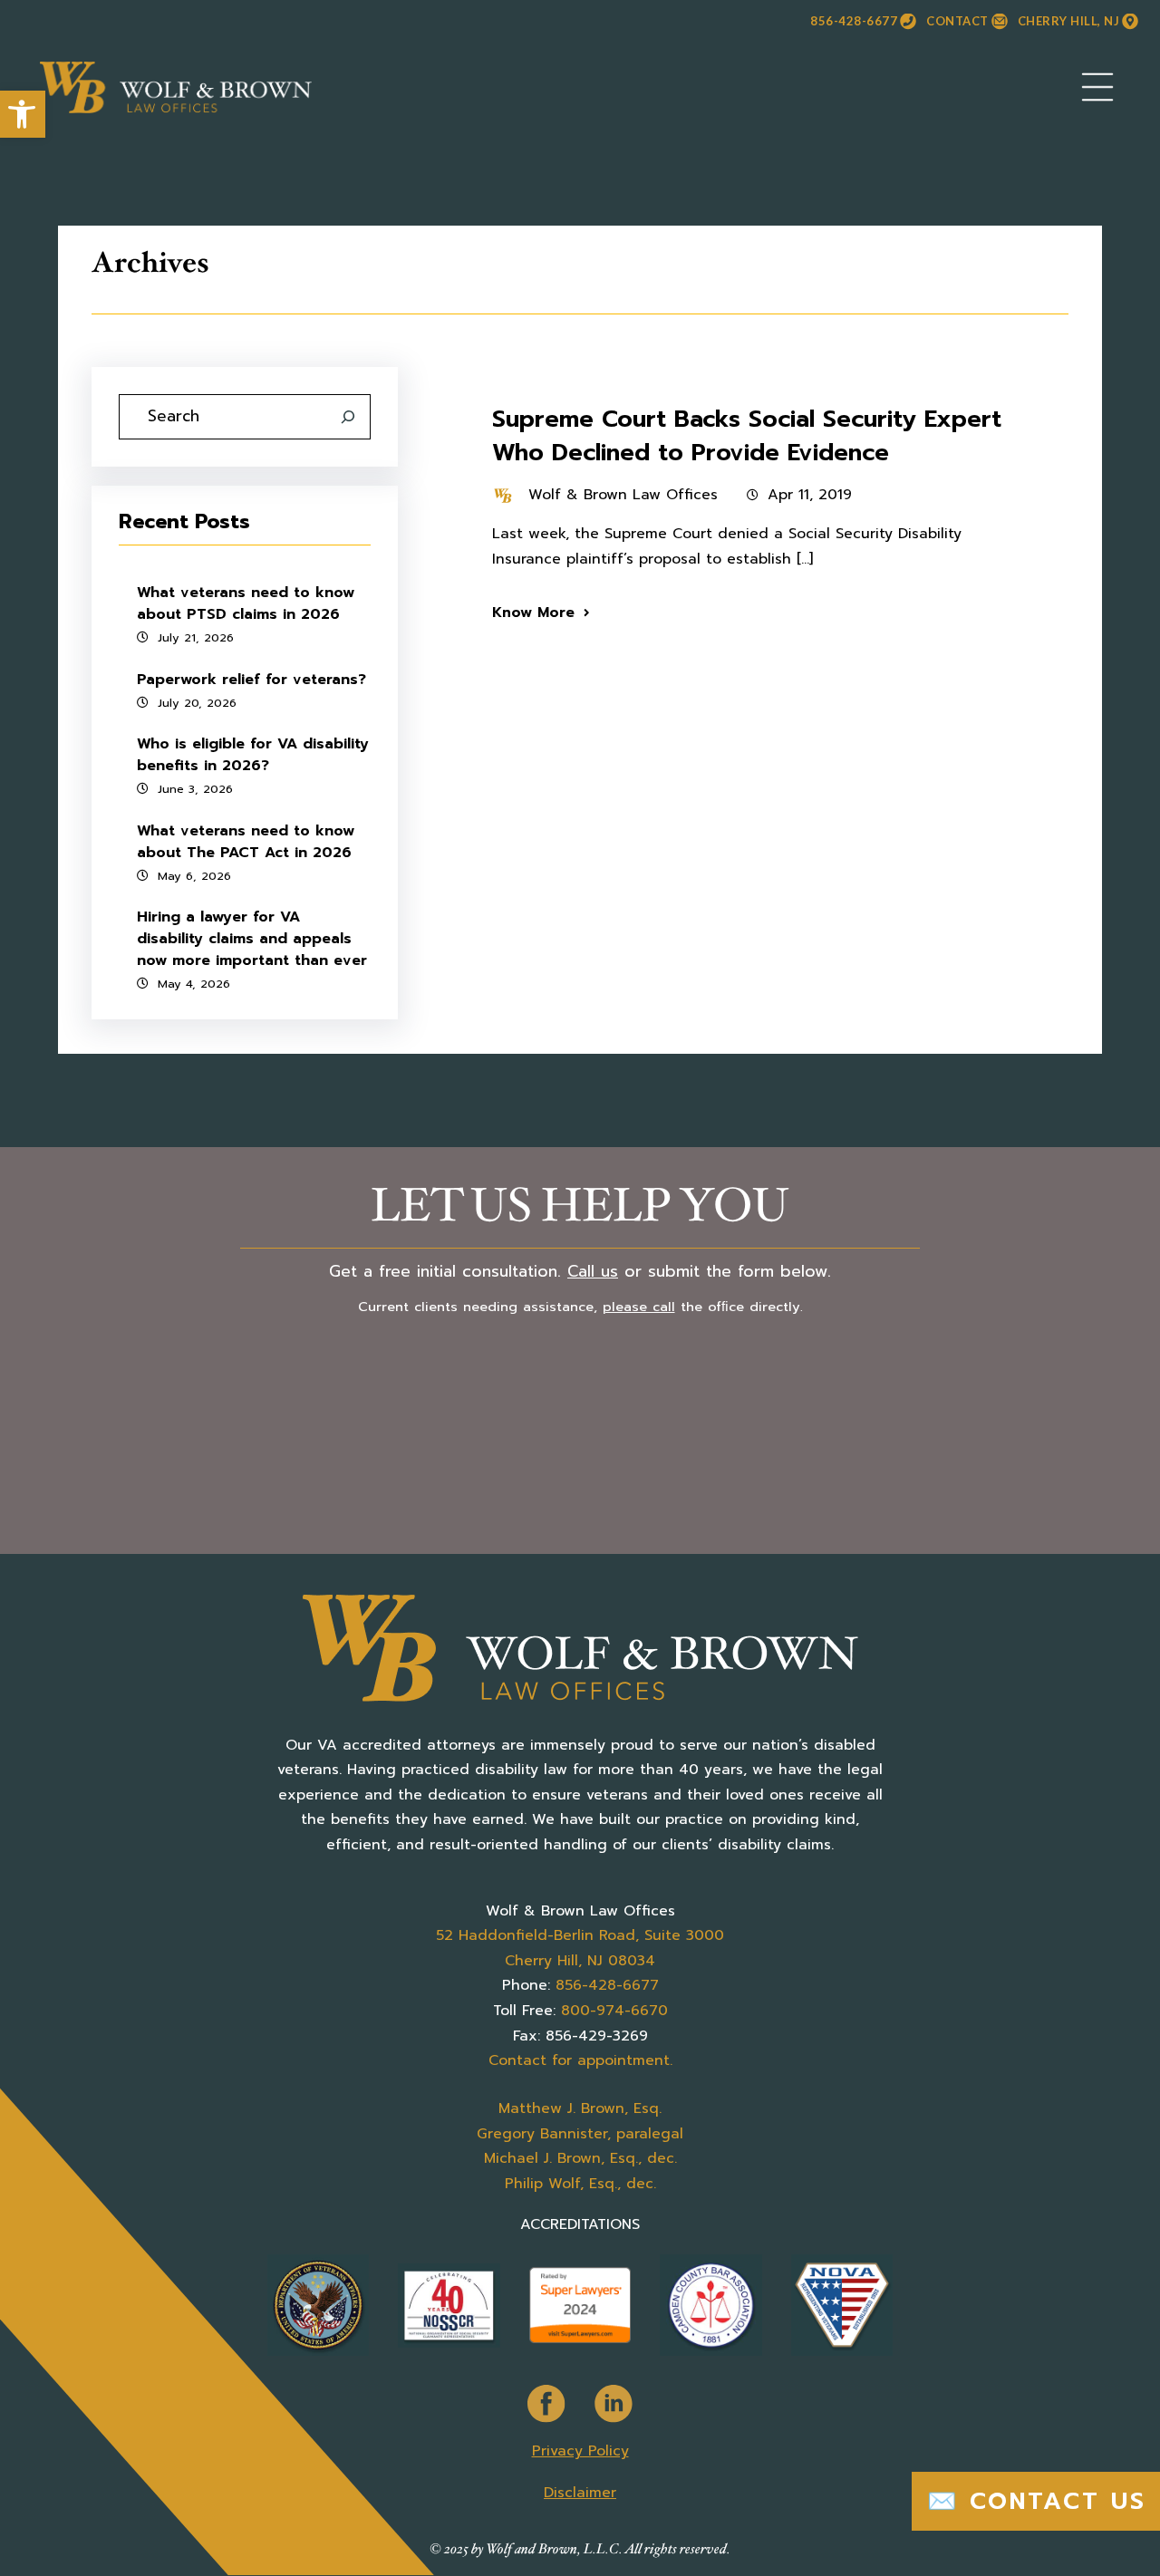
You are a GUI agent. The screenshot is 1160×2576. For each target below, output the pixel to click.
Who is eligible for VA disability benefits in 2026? (253, 755)
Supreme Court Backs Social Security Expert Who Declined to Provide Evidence (747, 436)
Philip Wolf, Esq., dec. (580, 2184)
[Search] (348, 417)
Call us (593, 1271)
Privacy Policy (580, 2451)
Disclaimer (580, 2493)
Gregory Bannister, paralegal (580, 2134)
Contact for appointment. (580, 2060)
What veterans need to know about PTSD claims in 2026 (246, 603)
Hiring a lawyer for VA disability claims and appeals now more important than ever (252, 939)
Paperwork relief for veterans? (251, 680)
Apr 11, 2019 (810, 495)
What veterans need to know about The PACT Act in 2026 (246, 842)
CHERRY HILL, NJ (1069, 21)
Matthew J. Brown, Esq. (580, 2108)
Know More (533, 613)
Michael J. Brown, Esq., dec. (580, 2158)
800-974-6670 (614, 2011)
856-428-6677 (854, 21)
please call (639, 1307)
